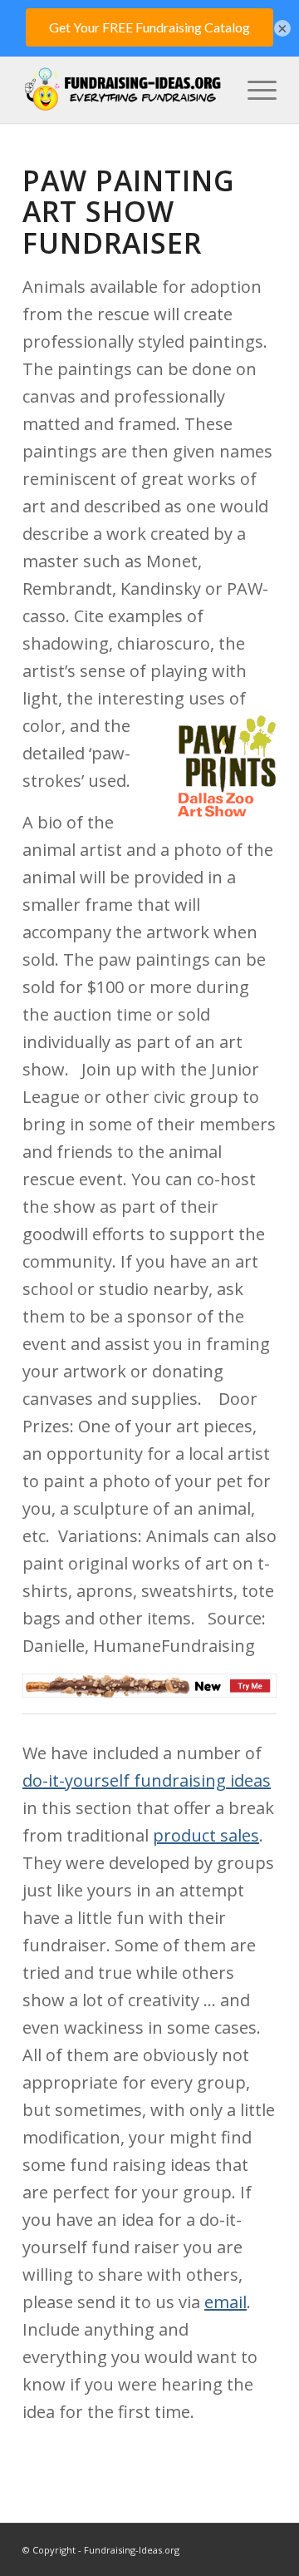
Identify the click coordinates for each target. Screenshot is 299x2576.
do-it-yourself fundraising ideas (147, 1780)
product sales (206, 1835)
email (225, 2302)
